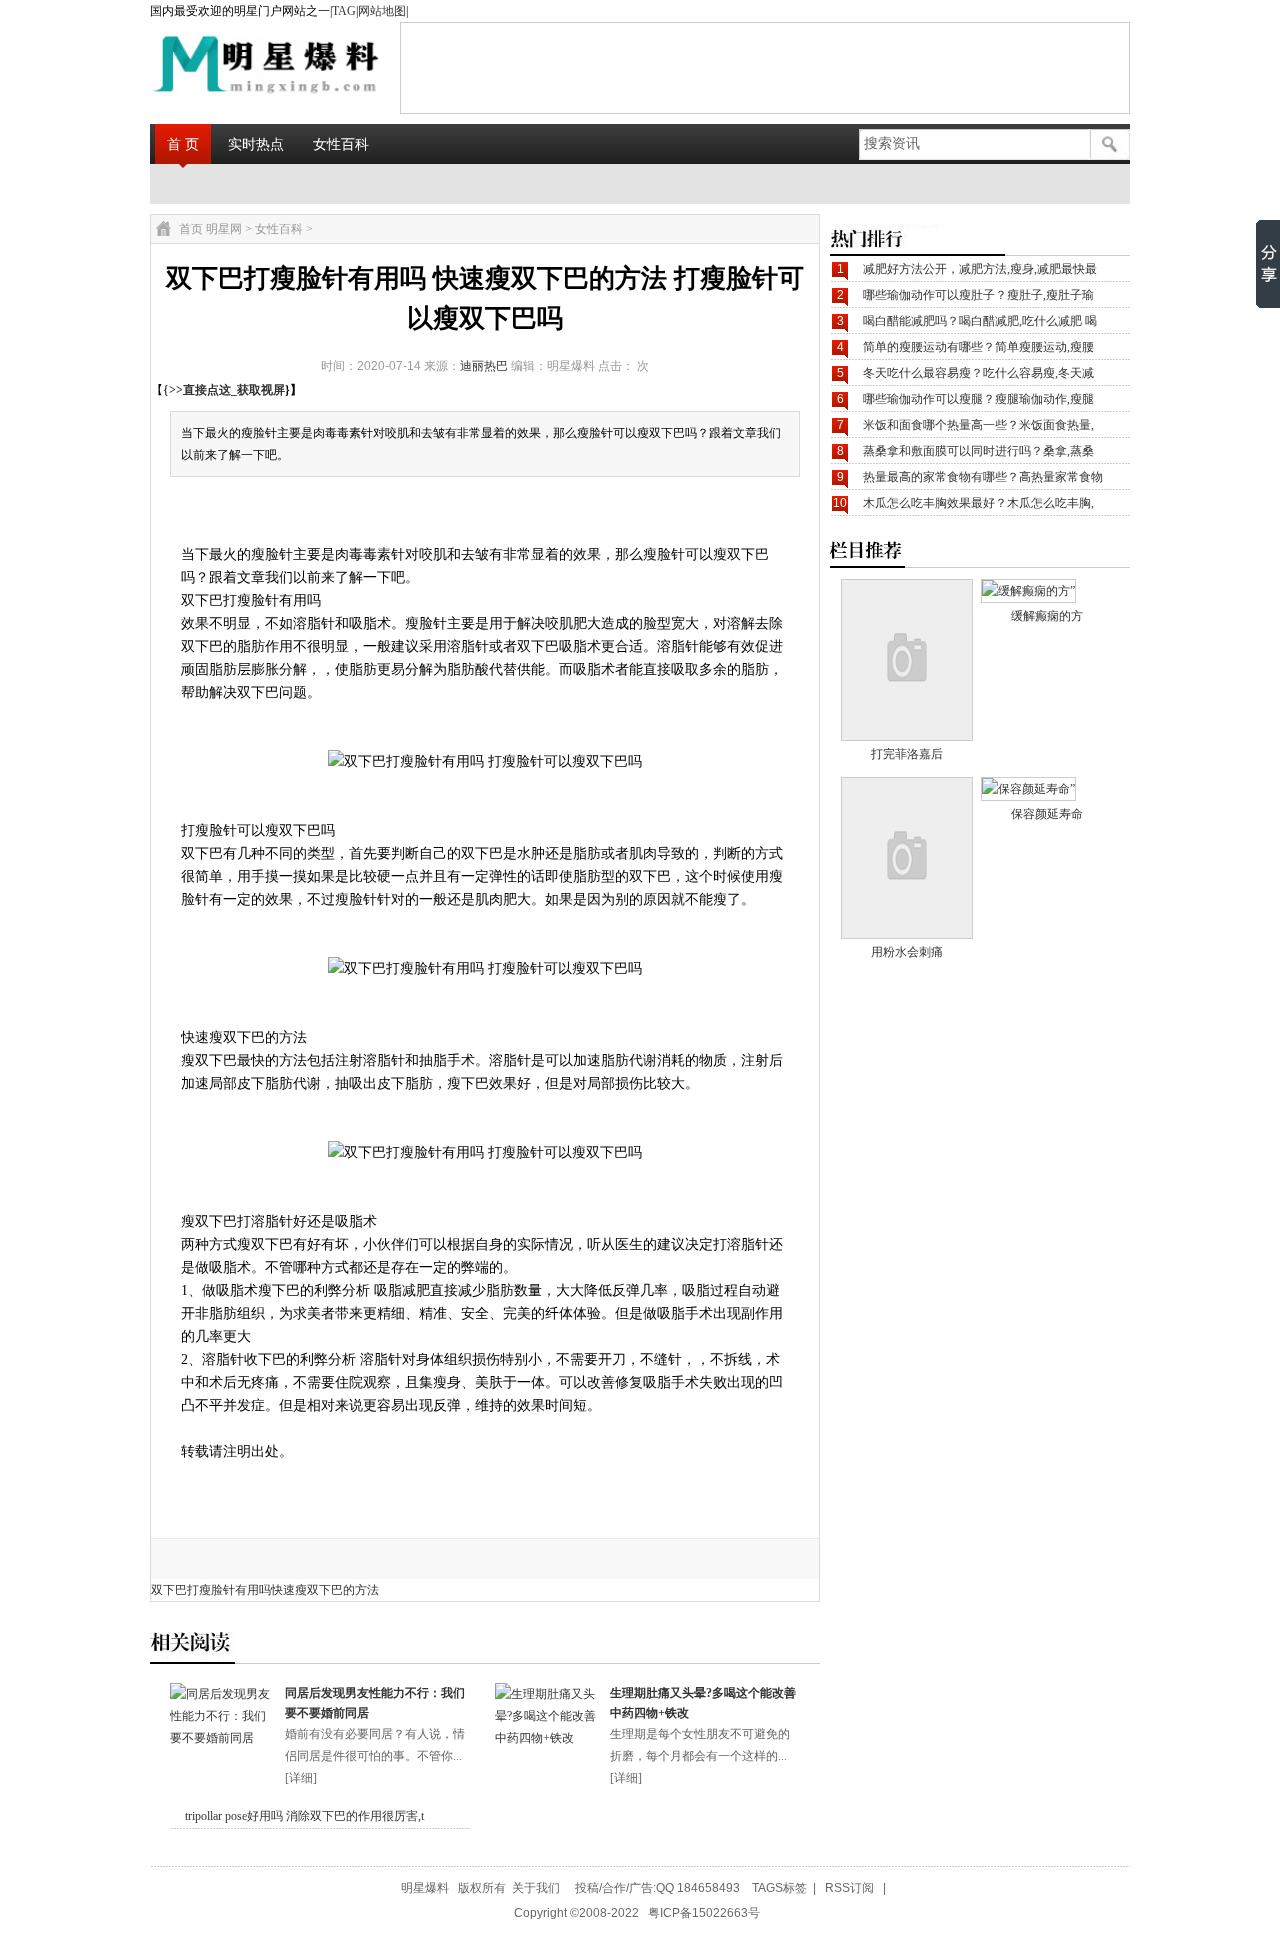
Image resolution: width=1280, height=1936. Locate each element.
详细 (301, 1778)
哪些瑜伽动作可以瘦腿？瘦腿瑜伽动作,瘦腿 (978, 399)
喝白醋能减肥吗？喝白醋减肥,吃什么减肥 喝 (980, 321)
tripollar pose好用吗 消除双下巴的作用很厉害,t (304, 1816)
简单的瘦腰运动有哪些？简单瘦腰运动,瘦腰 (978, 347)
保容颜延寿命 (1047, 814)
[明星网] (216, 67)
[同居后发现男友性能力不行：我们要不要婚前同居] (222, 1738)
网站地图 (382, 11)
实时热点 (256, 144)
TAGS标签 (779, 1888)
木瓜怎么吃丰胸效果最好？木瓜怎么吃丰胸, (978, 503)
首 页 (183, 144)
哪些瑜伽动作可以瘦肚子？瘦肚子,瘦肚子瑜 (978, 295)
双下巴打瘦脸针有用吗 (211, 1590)
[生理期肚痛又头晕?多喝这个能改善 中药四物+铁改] (547, 1738)
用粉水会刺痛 (907, 952)
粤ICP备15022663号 (704, 1913)
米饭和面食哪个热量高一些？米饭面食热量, (978, 425)
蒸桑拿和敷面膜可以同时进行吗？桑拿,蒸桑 (978, 451)
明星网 (224, 229)
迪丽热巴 (484, 366)
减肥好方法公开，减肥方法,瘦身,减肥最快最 (980, 269)
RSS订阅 (849, 1888)
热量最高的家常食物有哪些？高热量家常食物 (983, 477)
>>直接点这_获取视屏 (227, 390)
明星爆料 (425, 1888)
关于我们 (536, 1888)
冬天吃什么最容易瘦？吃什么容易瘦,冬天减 (978, 373)
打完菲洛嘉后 (907, 754)
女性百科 (341, 144)
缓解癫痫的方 (1047, 616)
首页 (191, 229)
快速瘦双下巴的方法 (325, 1590)
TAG (344, 11)
